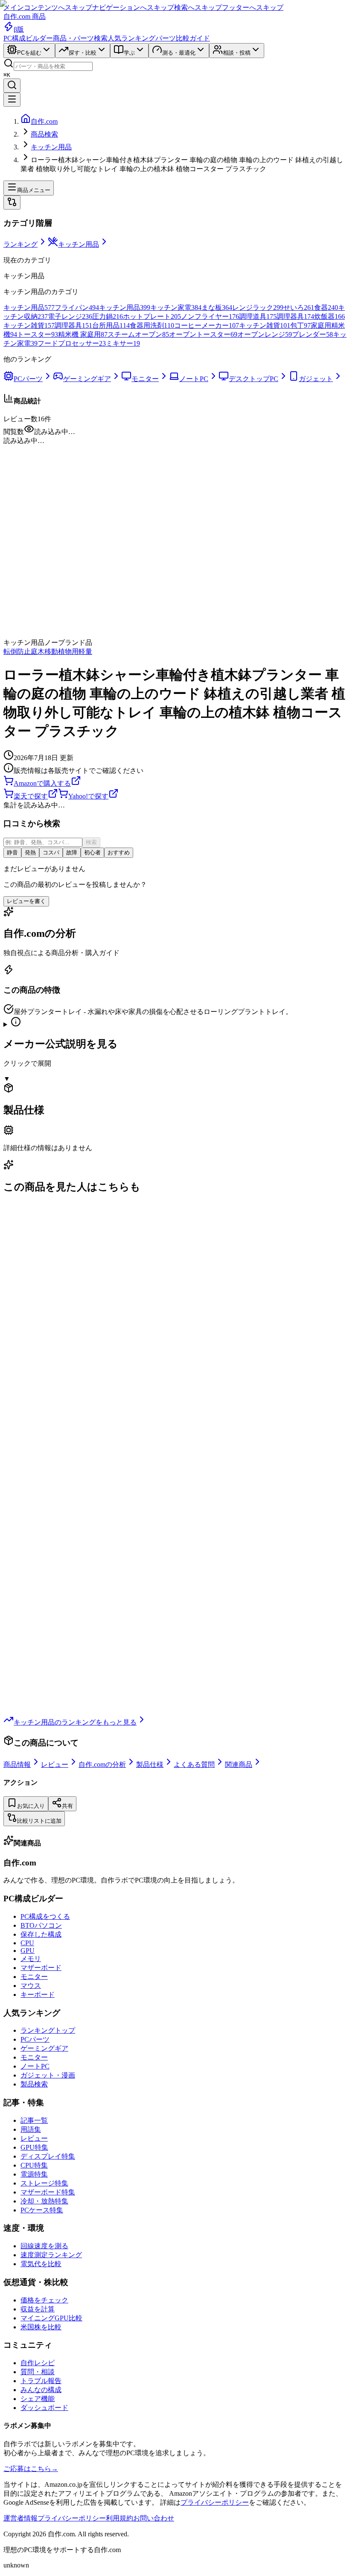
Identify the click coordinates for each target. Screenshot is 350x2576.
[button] (175, 441)
